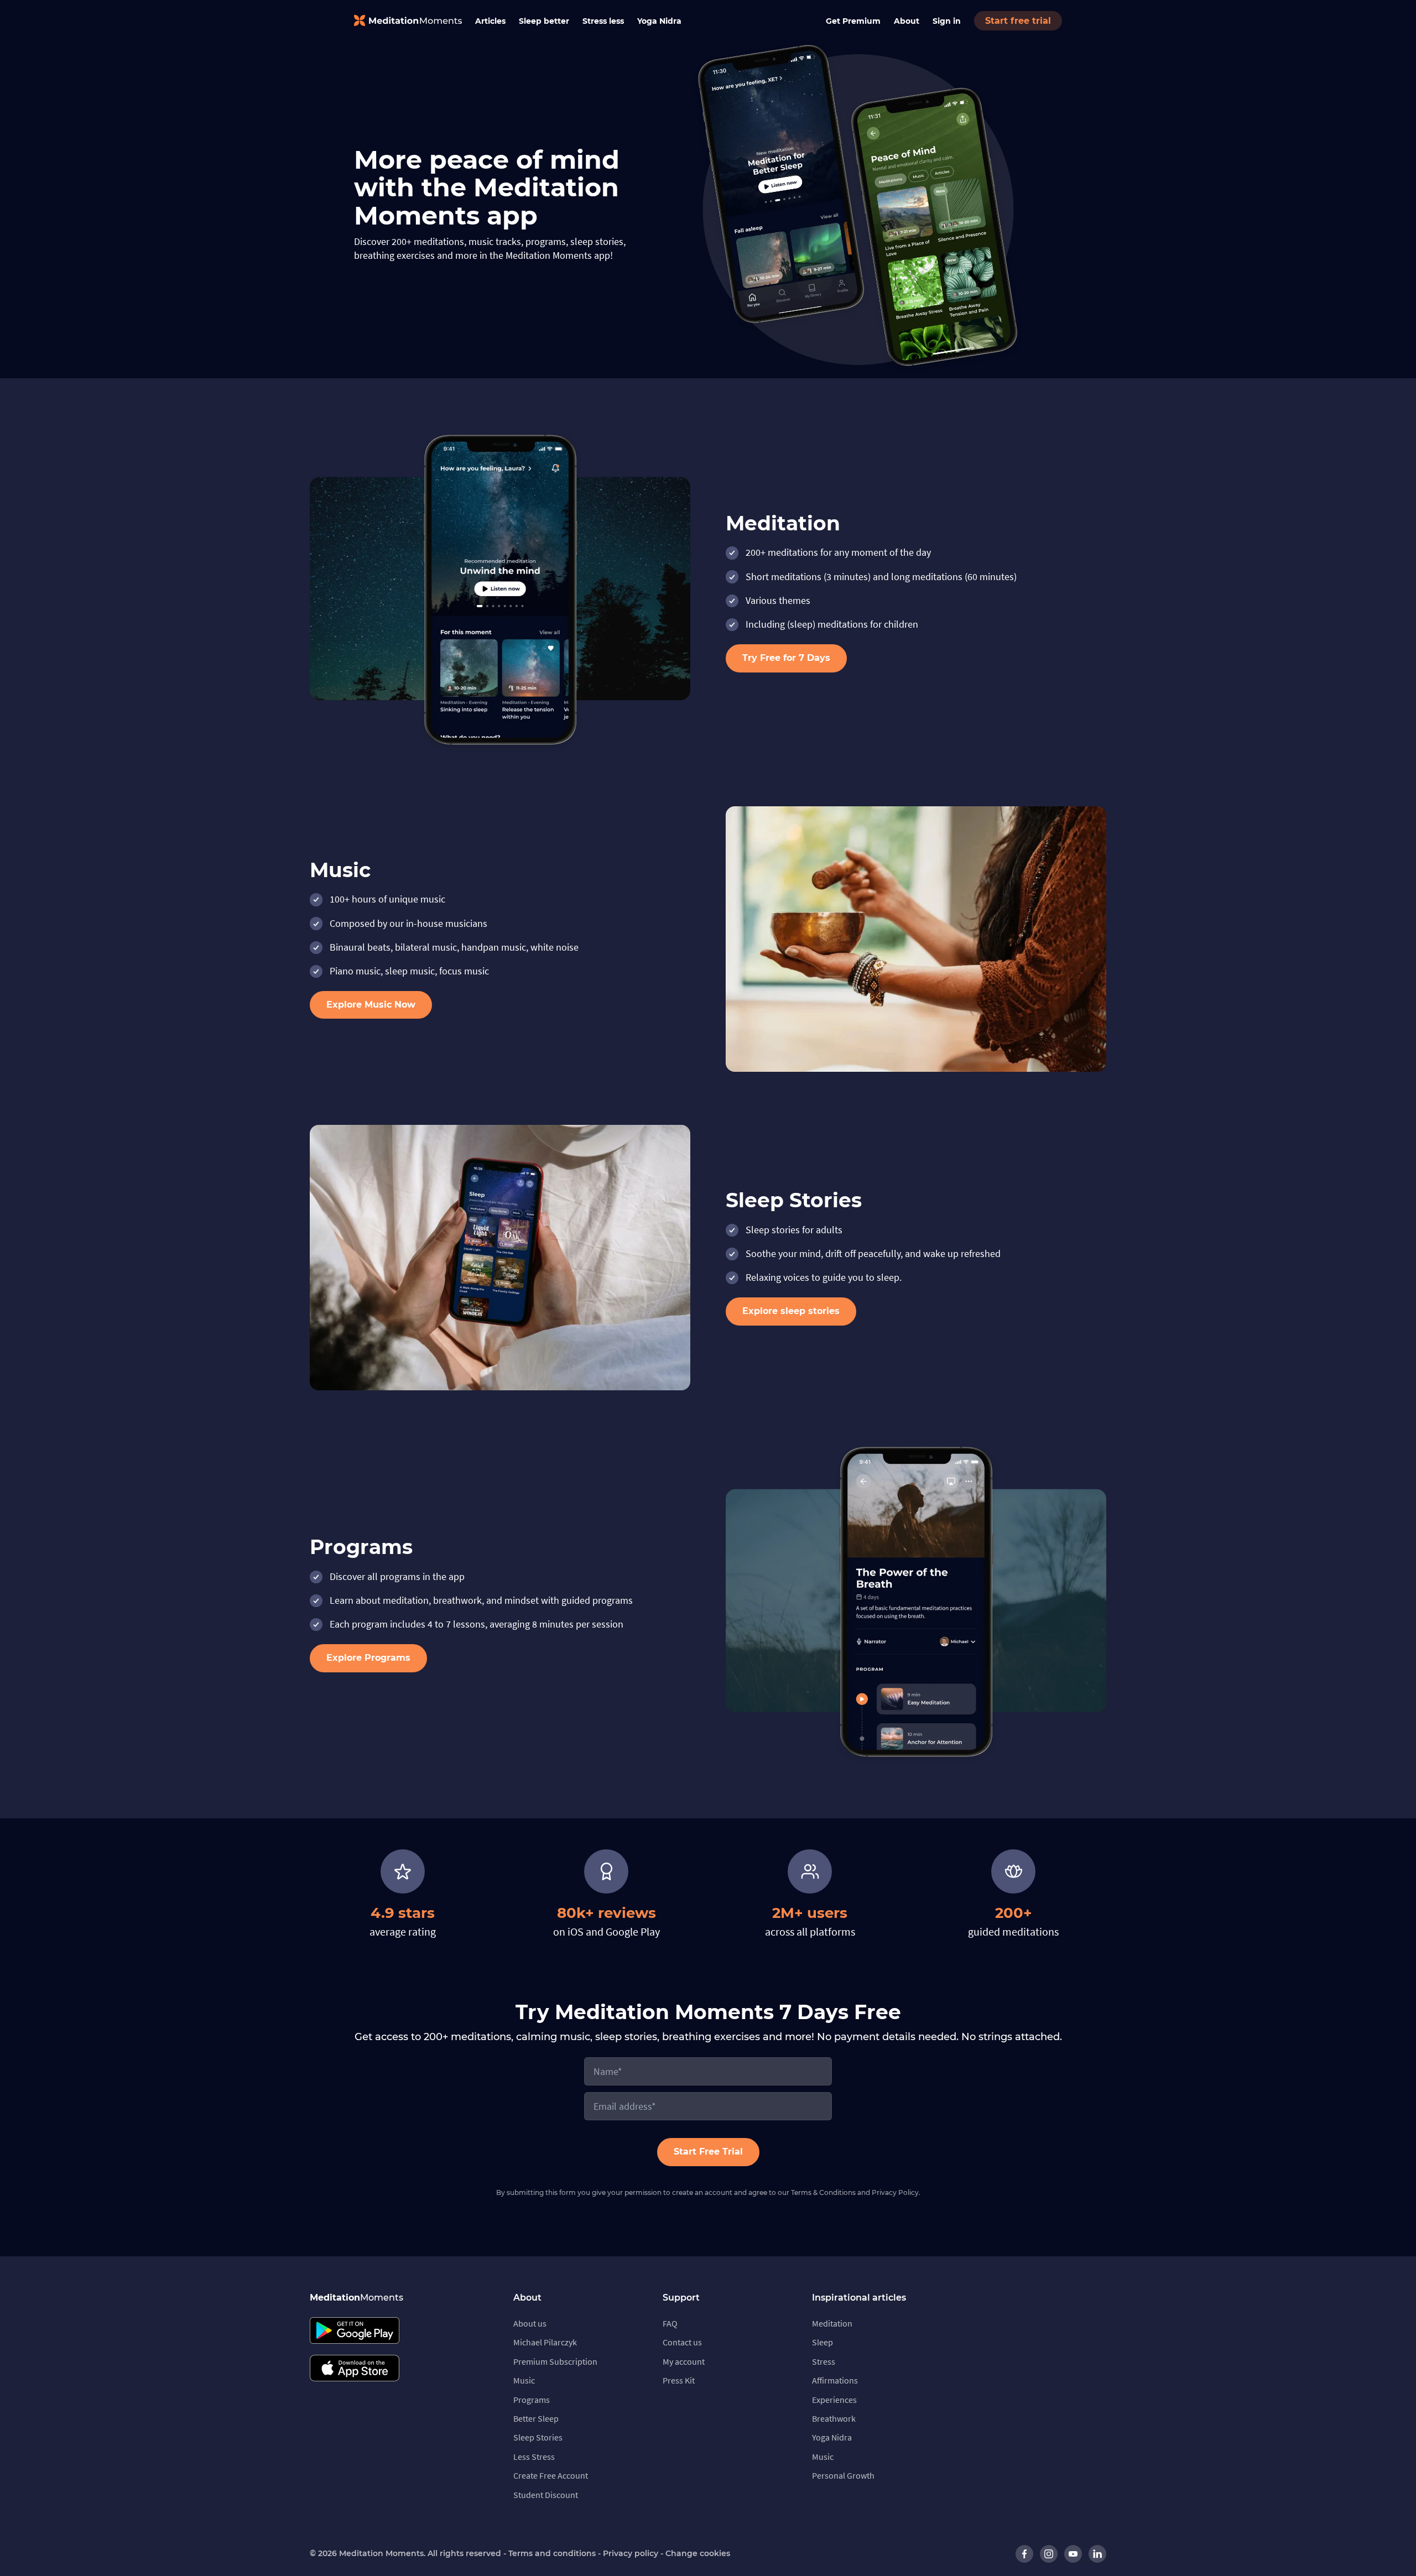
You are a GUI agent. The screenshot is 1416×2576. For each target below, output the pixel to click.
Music (524, 2380)
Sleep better (544, 21)
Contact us (682, 2342)
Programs (532, 2400)
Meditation (832, 2323)
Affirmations (835, 2380)
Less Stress (534, 2457)
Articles (490, 21)
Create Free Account (551, 2475)
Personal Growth (843, 2475)
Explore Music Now (371, 1005)
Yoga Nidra (659, 21)
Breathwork (834, 2418)
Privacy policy (631, 2553)
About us (530, 2323)
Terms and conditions (552, 2553)
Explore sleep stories (791, 1311)
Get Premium (853, 21)
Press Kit (679, 2380)
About (907, 21)
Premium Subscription (555, 2361)
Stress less (603, 21)
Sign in (947, 21)
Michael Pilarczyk (545, 2342)
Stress (824, 2361)
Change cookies (698, 2553)
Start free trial (1018, 21)
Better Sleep (536, 2418)
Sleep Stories (538, 2437)
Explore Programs (368, 1658)
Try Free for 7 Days (786, 658)
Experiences (834, 2400)
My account (684, 2361)
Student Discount (546, 2495)
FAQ (670, 2323)
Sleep (822, 2342)
